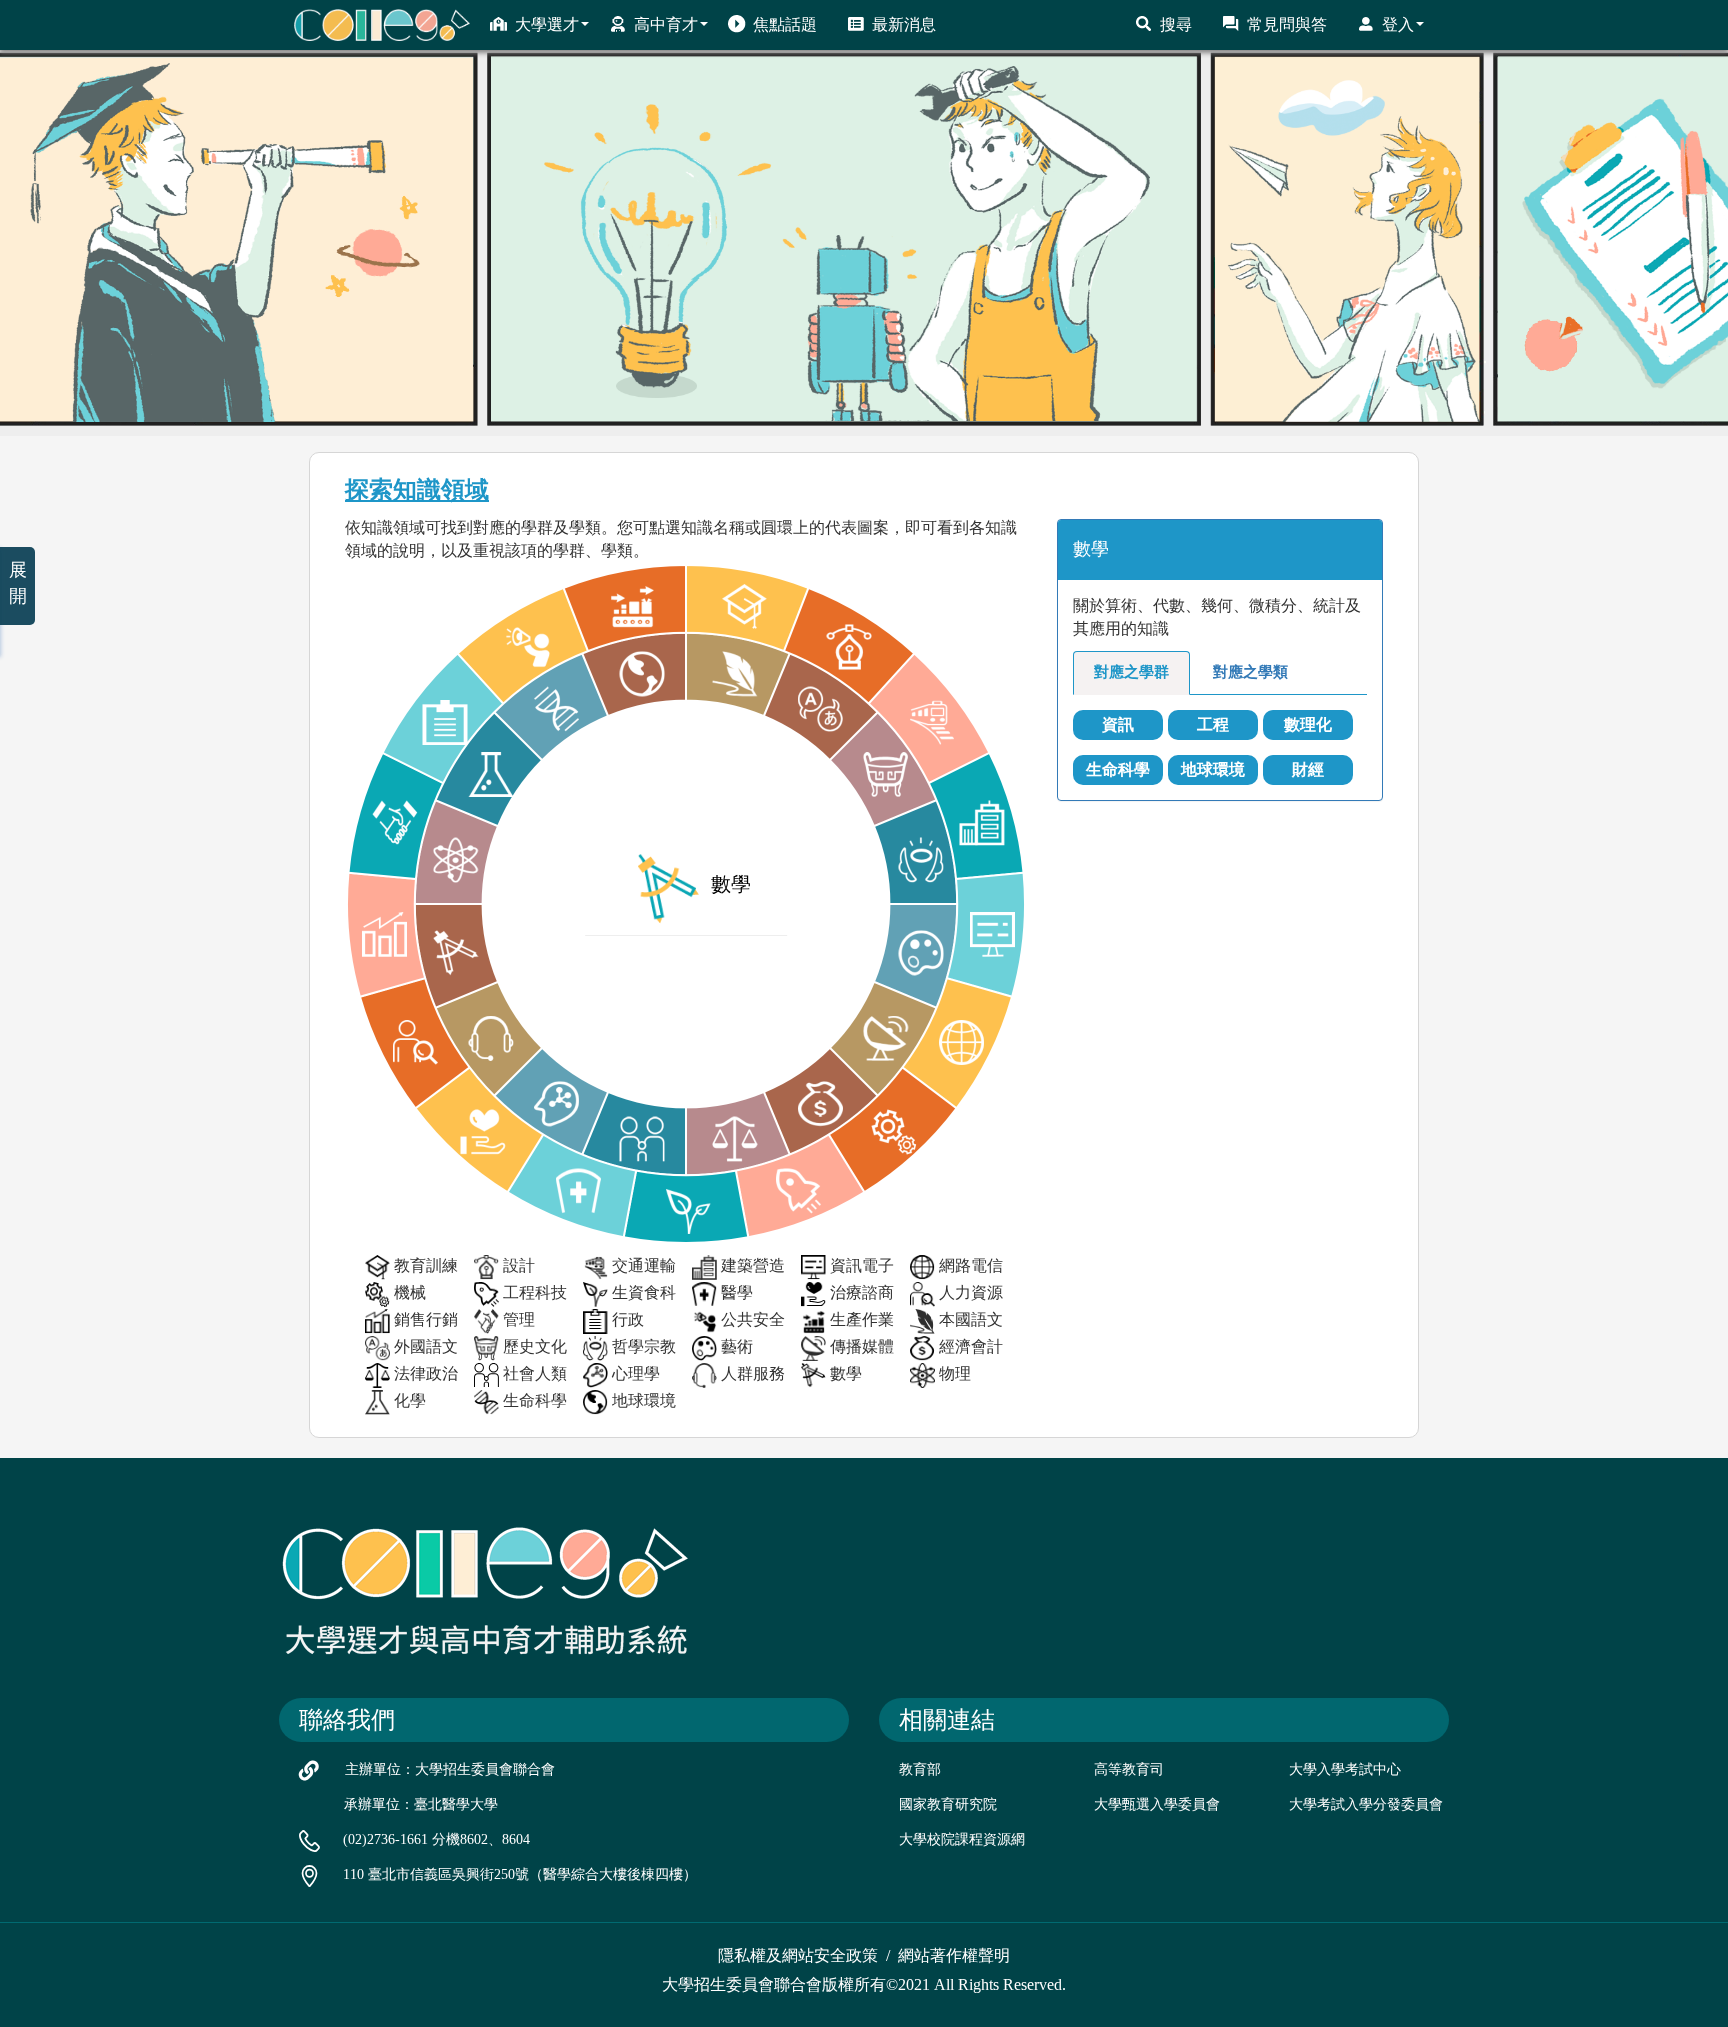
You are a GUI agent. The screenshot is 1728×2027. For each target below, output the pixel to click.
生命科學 (535, 1400)
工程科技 (535, 1292)
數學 (846, 1373)
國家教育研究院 (948, 1804)
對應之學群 (1131, 672)
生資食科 (644, 1292)
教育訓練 (426, 1265)
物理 (955, 1373)
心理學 (636, 1373)
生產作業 (862, 1319)
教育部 (920, 1769)
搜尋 (1176, 24)
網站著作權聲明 (954, 1955)
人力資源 (971, 1292)
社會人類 (535, 1373)
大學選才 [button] (547, 24)
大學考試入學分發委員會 (1366, 1804)
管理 (519, 1319)
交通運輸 (644, 1265)
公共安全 (753, 1319)
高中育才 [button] (666, 24)
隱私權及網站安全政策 (798, 1955)
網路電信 (971, 1265)
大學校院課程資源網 (962, 1839)
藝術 (737, 1346)
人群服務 (753, 1373)
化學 (410, 1400)
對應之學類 (1250, 672)
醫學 (737, 1292)
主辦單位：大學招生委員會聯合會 (450, 1769)
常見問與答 (1287, 24)
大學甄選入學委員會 (1157, 1804)
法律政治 (426, 1373)
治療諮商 (862, 1292)
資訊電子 (862, 1265)
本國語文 (971, 1319)
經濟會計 (971, 1346)
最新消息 (904, 24)
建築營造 (753, 1265)
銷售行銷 (426, 1319)
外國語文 (426, 1346)
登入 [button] (1398, 24)
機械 (410, 1292)
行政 (628, 1319)
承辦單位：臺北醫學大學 (421, 1804)
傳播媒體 (862, 1346)
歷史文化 (535, 1346)
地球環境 (644, 1400)
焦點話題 (785, 24)
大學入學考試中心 (1345, 1769)
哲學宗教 (644, 1346)
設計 (519, 1265)
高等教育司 (1129, 1769)
